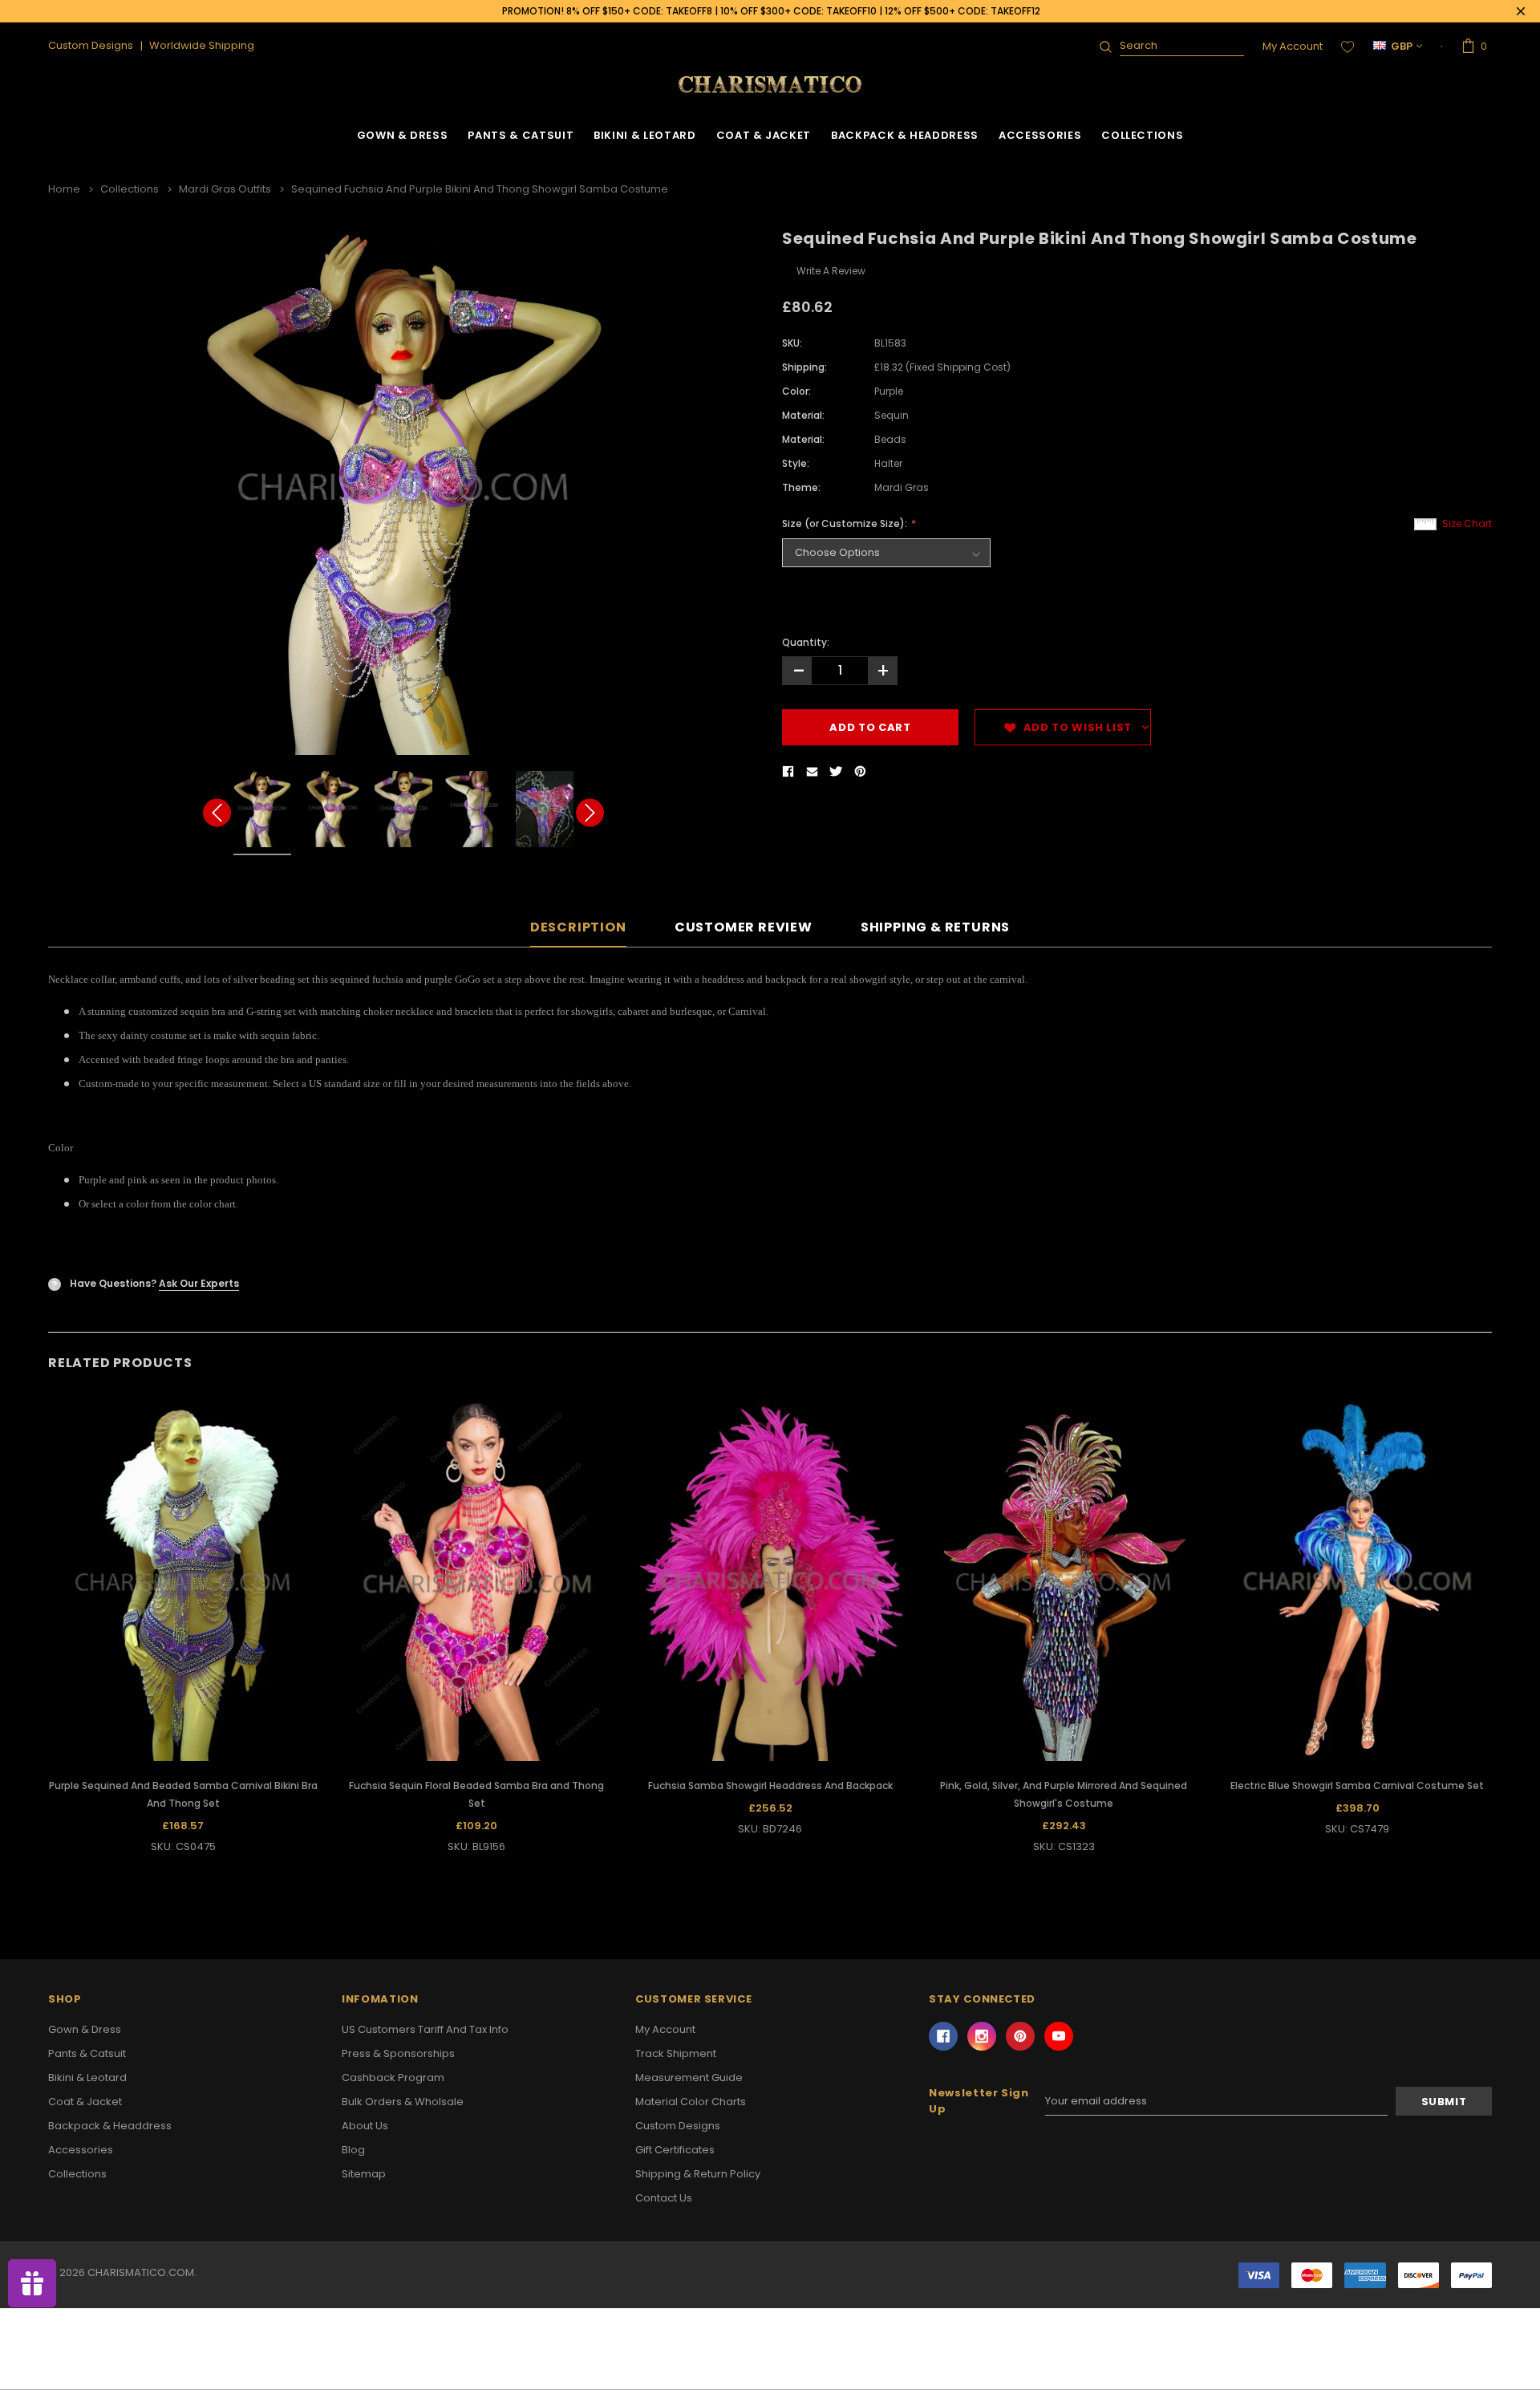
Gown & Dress (403, 135)
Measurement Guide (689, 2078)
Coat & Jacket (764, 135)
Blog (353, 2150)
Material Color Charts (691, 2102)
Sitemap (364, 2174)
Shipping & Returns (935, 928)
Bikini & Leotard (644, 135)
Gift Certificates (675, 2150)
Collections (1142, 135)
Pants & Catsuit (521, 135)
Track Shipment (676, 2053)
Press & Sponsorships (398, 2053)
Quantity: (806, 642)
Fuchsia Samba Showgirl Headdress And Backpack (770, 1785)
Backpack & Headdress (905, 135)
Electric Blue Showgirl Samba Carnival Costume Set (1357, 1785)
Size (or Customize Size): (846, 523)
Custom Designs (678, 2126)
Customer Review (744, 928)
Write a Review (831, 271)
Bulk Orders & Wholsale (403, 2102)
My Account (1293, 46)
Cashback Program (393, 2078)
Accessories (1040, 135)
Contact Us (664, 2198)
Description (578, 928)
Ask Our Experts (199, 1283)
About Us (365, 2126)
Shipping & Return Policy (698, 2174)
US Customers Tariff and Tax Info (425, 2029)
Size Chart (1467, 523)
